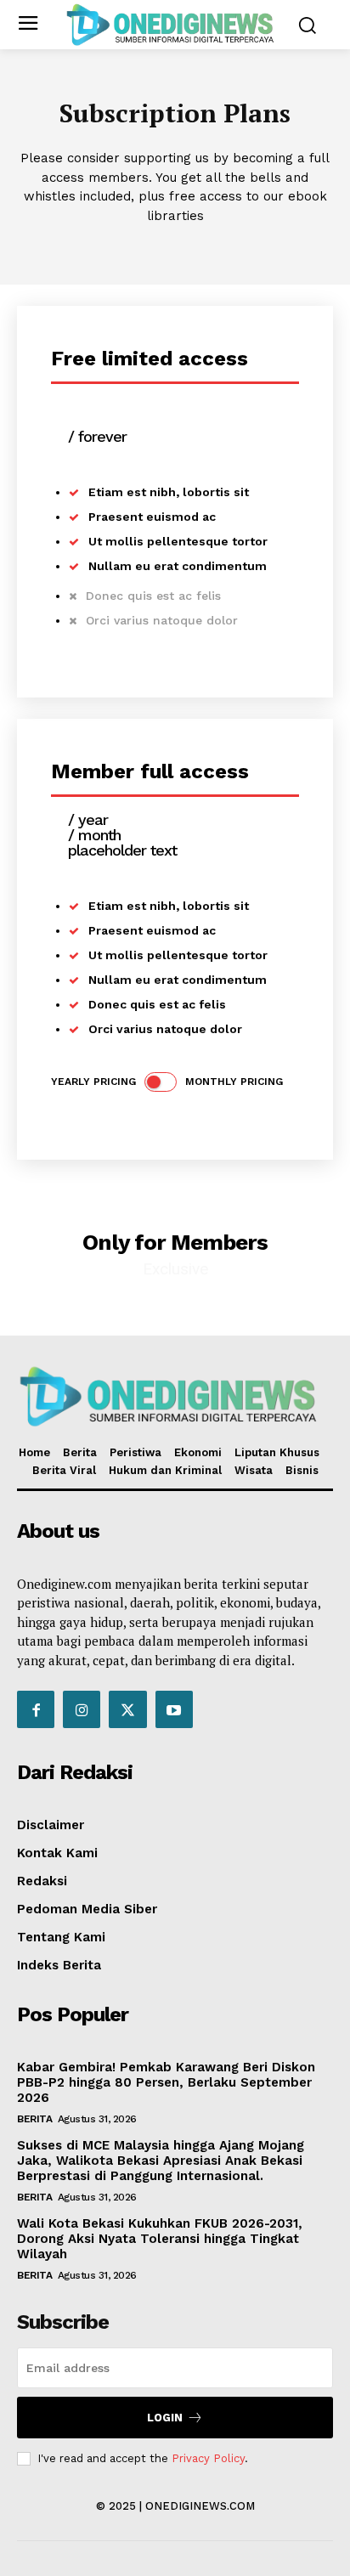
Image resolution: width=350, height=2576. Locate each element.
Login (165, 2418)
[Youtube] (174, 1709)
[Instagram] (82, 1709)
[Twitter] (127, 1709)
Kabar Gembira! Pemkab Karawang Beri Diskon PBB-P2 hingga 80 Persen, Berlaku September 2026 (166, 2082)
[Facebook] (36, 1709)
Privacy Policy (208, 2458)
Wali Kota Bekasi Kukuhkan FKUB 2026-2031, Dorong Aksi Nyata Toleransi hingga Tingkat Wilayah (160, 2239)
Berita (34, 2119)
